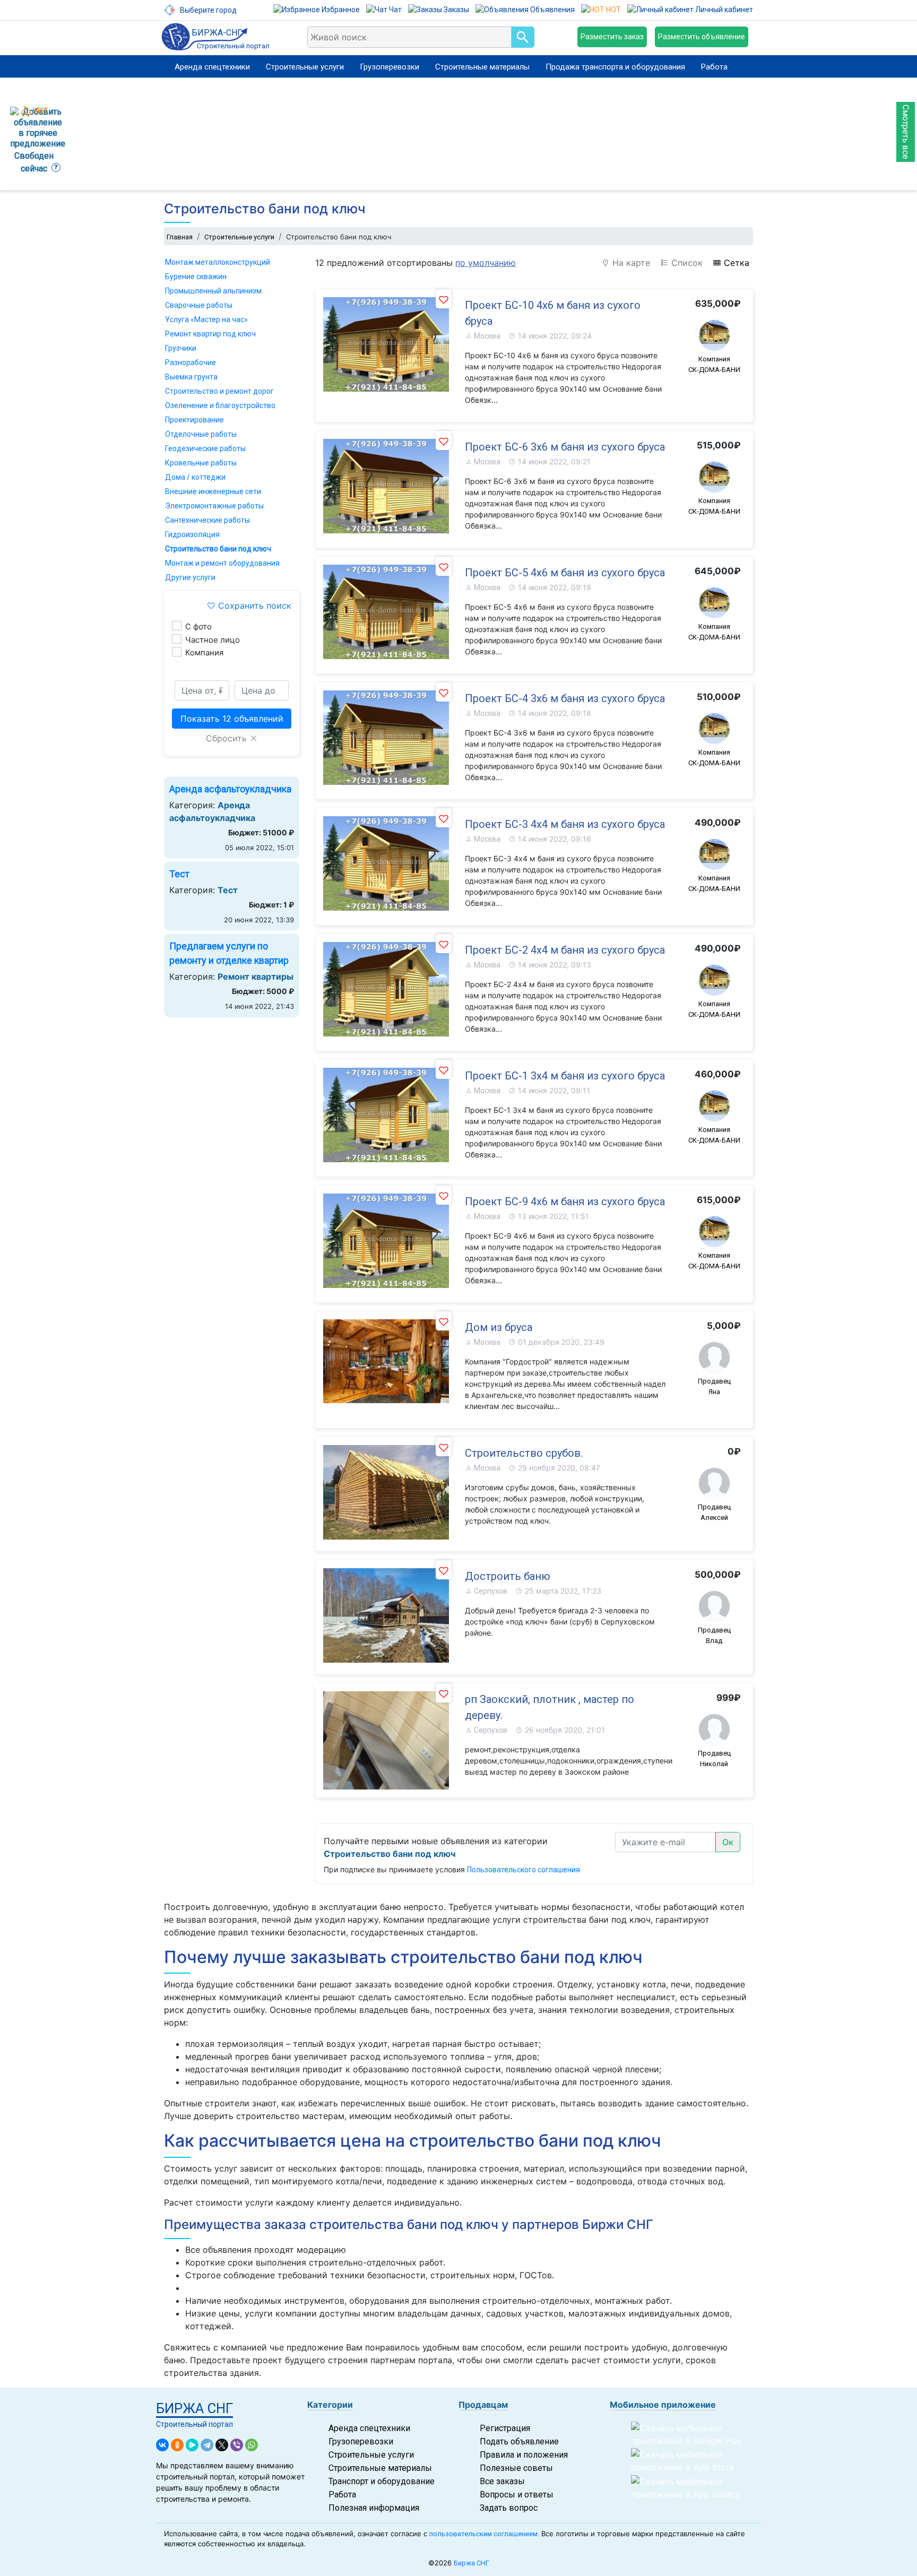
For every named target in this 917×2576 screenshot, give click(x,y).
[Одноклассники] (177, 2445)
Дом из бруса (499, 1327)
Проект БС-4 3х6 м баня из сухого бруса (565, 698)
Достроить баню (508, 1576)
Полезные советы (516, 2468)
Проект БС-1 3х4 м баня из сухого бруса (565, 1076)
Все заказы (502, 2481)
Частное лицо (213, 640)
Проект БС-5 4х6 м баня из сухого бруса (565, 573)
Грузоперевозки (390, 67)
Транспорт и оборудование (382, 2481)
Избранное (340, 10)
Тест (179, 874)
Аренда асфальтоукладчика (230, 789)
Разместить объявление (702, 37)
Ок (728, 1842)
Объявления (552, 10)
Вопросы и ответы (517, 2495)
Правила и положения (524, 2455)
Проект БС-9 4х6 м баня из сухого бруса (565, 1201)
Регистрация (505, 2428)
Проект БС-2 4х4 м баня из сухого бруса (565, 950)
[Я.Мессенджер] (192, 2445)
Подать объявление (519, 2441)
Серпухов (490, 1591)
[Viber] (237, 2445)
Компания (204, 652)
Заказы (456, 10)
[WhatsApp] (252, 2445)
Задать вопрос (509, 2508)
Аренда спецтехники (212, 67)
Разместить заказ (612, 37)
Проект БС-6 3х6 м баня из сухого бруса (565, 447)
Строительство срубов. (524, 1453)
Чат (395, 10)
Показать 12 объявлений (232, 719)
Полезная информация (374, 2508)
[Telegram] (207, 2445)
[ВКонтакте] (162, 2445)
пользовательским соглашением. (484, 2534)
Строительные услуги (305, 67)
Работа (714, 67)
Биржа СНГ (472, 2563)
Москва (486, 336)
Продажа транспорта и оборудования (615, 67)
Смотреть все (906, 132)
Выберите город (207, 10)
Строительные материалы (482, 67)
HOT (613, 10)
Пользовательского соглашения (524, 1870)
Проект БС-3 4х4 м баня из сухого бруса (565, 824)
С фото (198, 626)
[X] (222, 2445)
